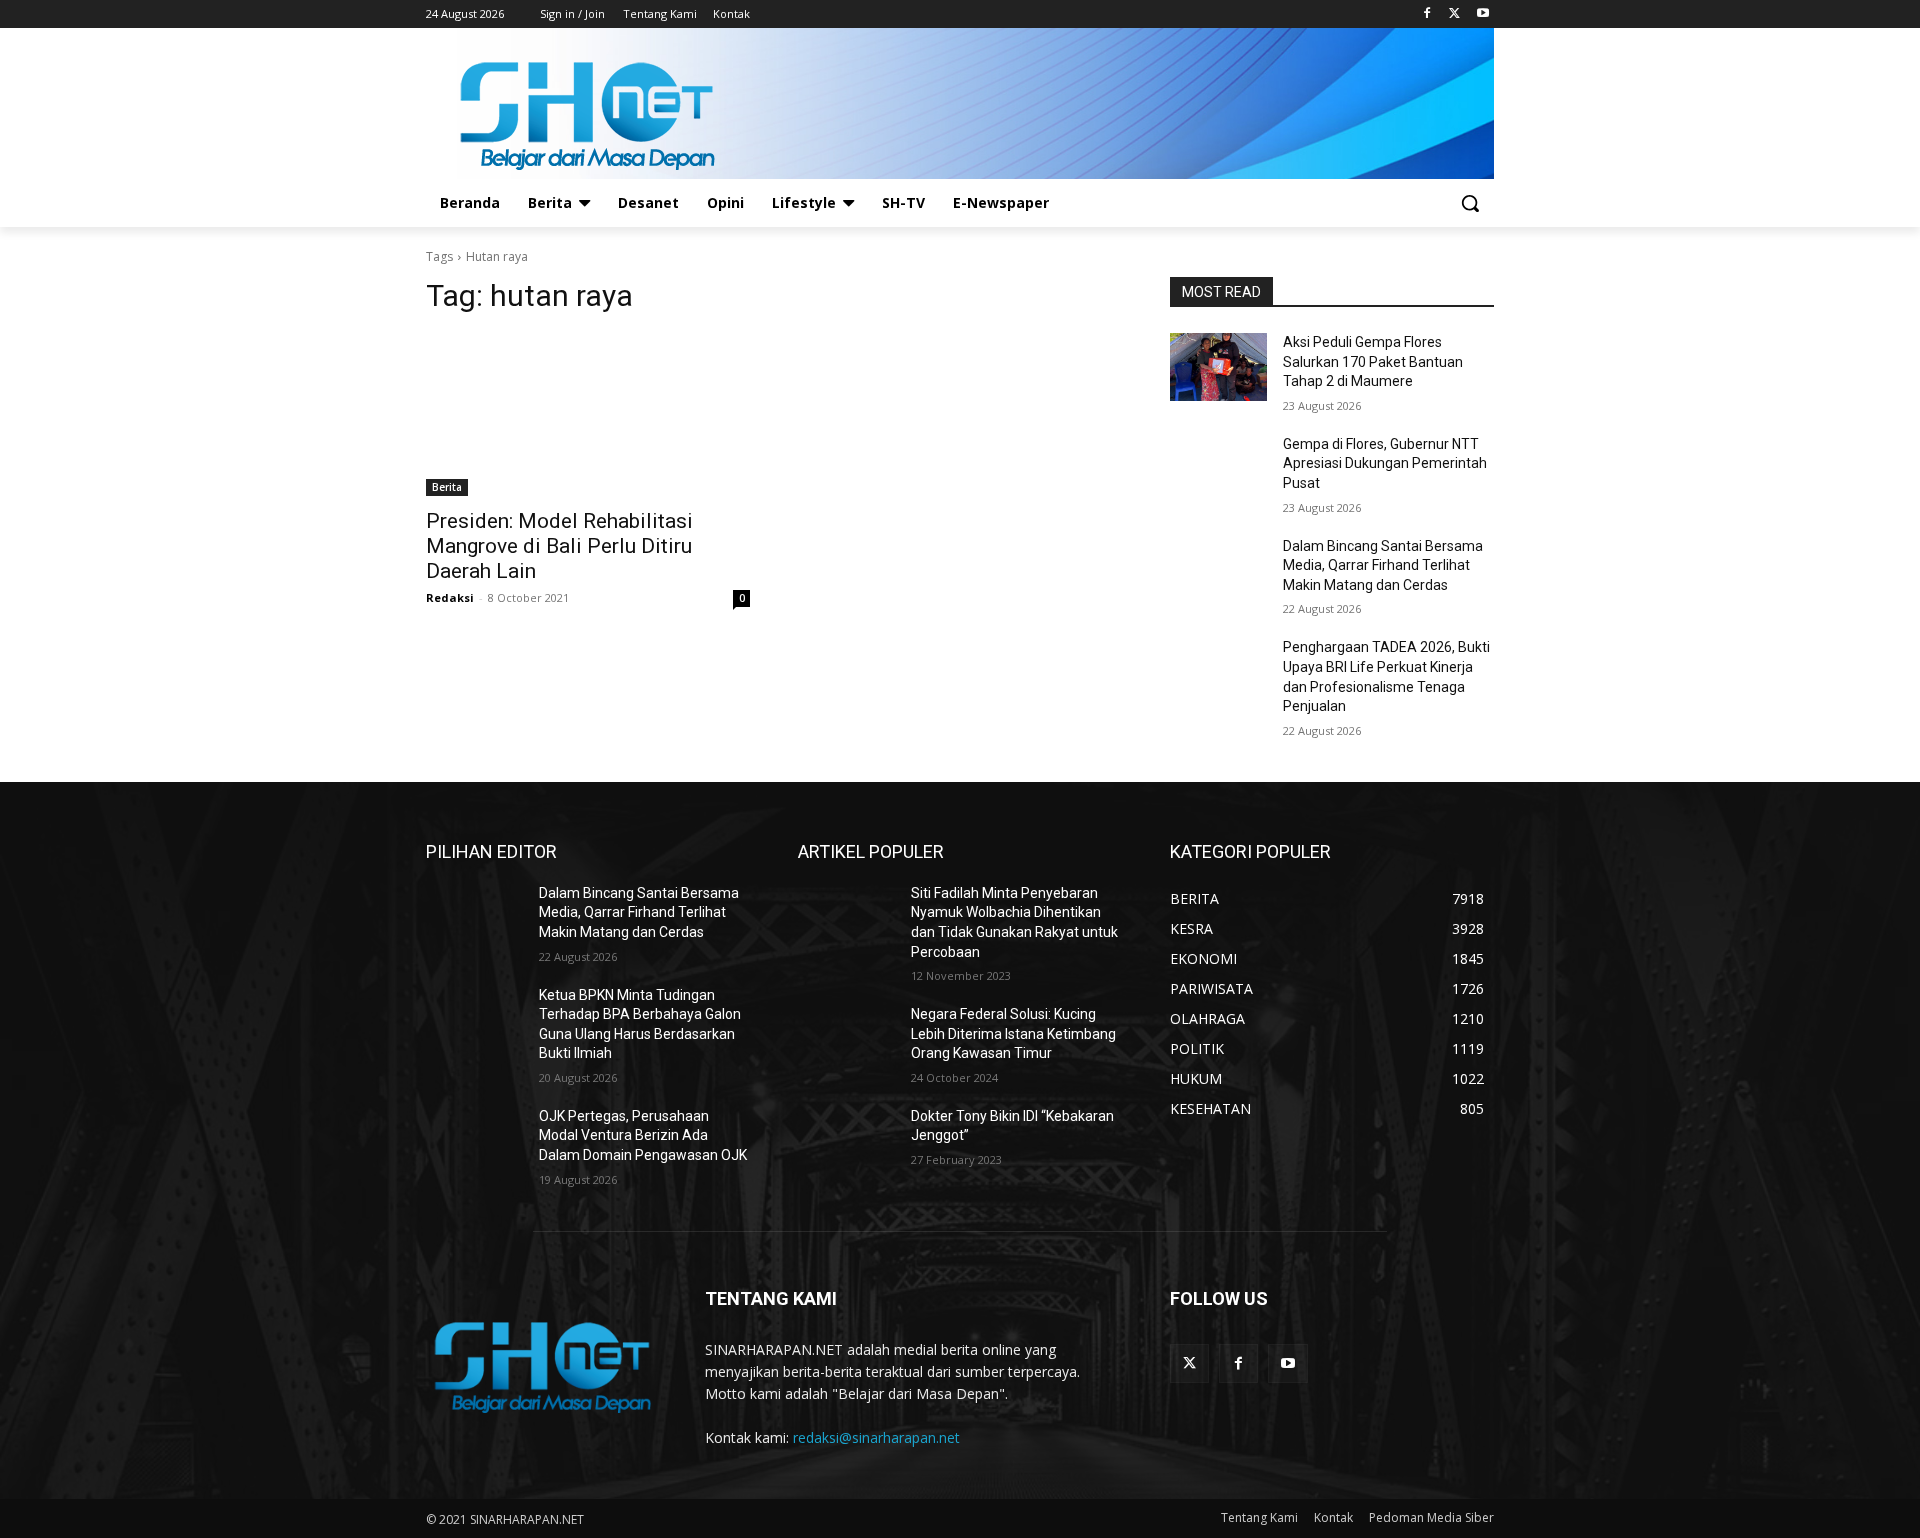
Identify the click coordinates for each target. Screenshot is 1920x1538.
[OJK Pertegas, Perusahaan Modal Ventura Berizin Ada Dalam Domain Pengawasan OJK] (474, 1141)
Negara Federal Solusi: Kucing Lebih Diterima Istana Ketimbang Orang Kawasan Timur (1013, 1033)
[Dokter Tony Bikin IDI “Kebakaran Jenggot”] (846, 1141)
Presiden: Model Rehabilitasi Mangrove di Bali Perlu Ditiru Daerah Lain (559, 546)
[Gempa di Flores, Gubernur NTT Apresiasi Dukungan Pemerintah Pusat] (1218, 469)
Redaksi (450, 597)
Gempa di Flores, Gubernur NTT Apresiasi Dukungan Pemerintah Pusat (1385, 463)
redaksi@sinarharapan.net (876, 1437)
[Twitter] (1454, 14)
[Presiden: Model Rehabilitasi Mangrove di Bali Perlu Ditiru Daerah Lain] (588, 415)
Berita (447, 487)
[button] (1470, 203)
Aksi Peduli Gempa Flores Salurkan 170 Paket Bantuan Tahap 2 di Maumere (1373, 361)
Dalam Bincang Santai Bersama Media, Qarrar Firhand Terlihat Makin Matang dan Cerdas (1383, 565)
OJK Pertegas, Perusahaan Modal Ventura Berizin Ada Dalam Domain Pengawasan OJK (643, 1135)
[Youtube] (1482, 14)
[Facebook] (1427, 14)
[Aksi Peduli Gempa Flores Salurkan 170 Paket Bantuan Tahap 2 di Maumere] (1218, 367)
